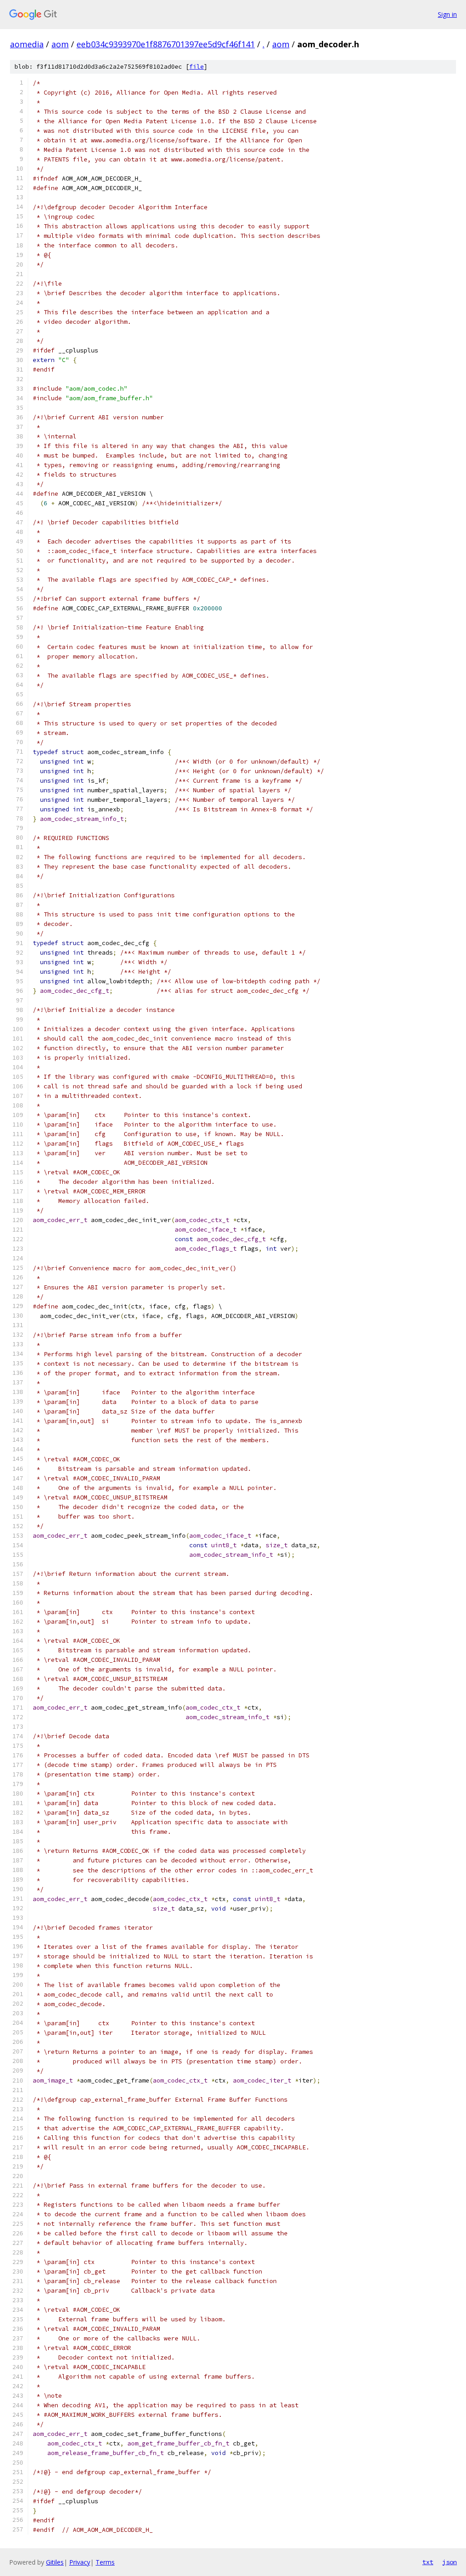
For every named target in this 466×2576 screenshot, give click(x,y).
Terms (105, 2562)
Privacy (80, 2562)
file (197, 67)
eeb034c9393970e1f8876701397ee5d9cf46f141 (166, 44)
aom (60, 44)
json (450, 2562)
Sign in (447, 14)
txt (428, 2562)
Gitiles (55, 2562)
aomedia (27, 44)
